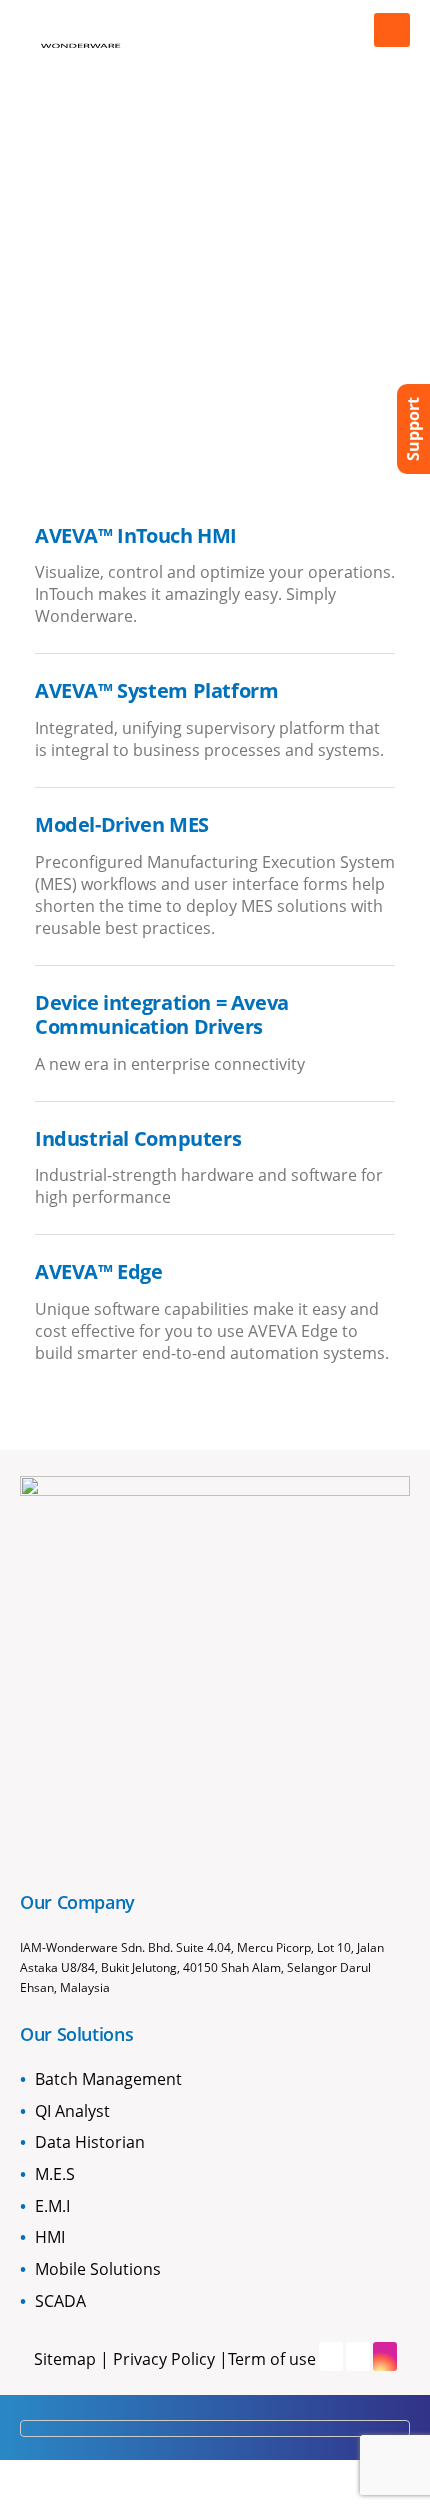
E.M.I (52, 2206)
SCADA (60, 2301)
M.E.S (55, 2174)
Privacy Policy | (170, 2359)
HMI (50, 2237)
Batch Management (108, 2079)
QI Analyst (72, 2111)
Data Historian (90, 2142)
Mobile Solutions (98, 2269)
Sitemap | (73, 2359)
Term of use (272, 2359)
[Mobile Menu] (392, 30)
